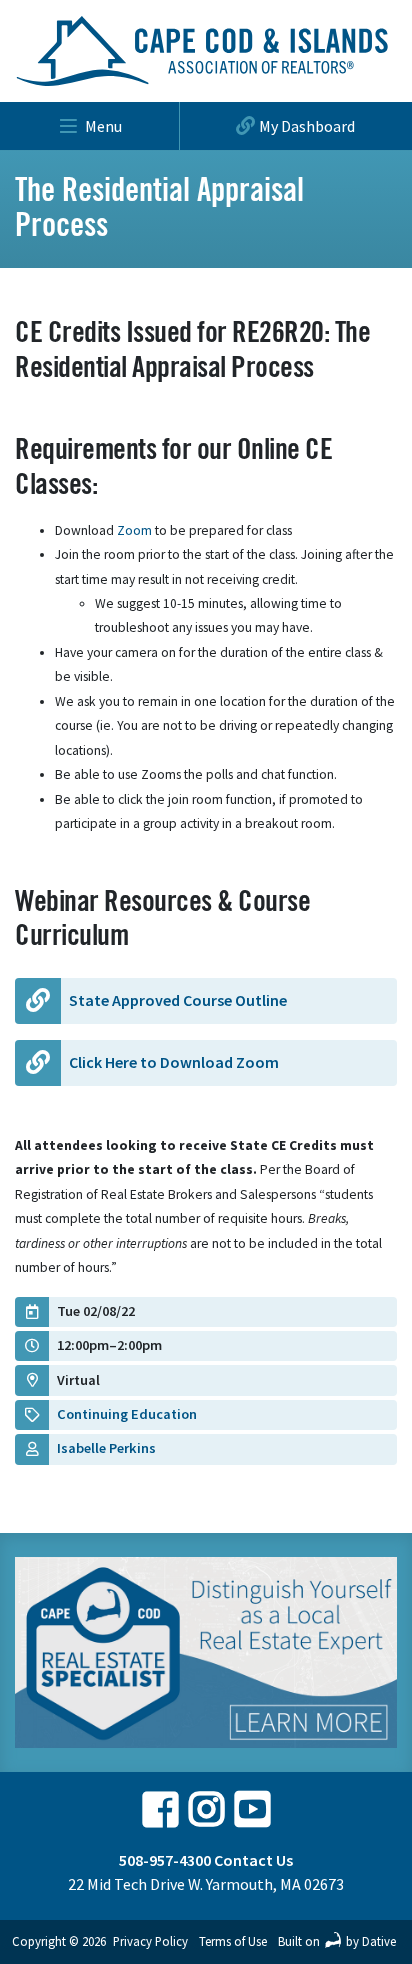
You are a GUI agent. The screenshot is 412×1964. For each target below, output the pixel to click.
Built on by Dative (337, 1941)
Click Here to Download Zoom (174, 1062)
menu (103, 126)
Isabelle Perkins (106, 1448)
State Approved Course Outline (178, 1000)
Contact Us (253, 1860)
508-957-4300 (165, 1860)
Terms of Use (233, 1941)
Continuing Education (127, 1414)
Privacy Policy (150, 1941)
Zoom (133, 530)
